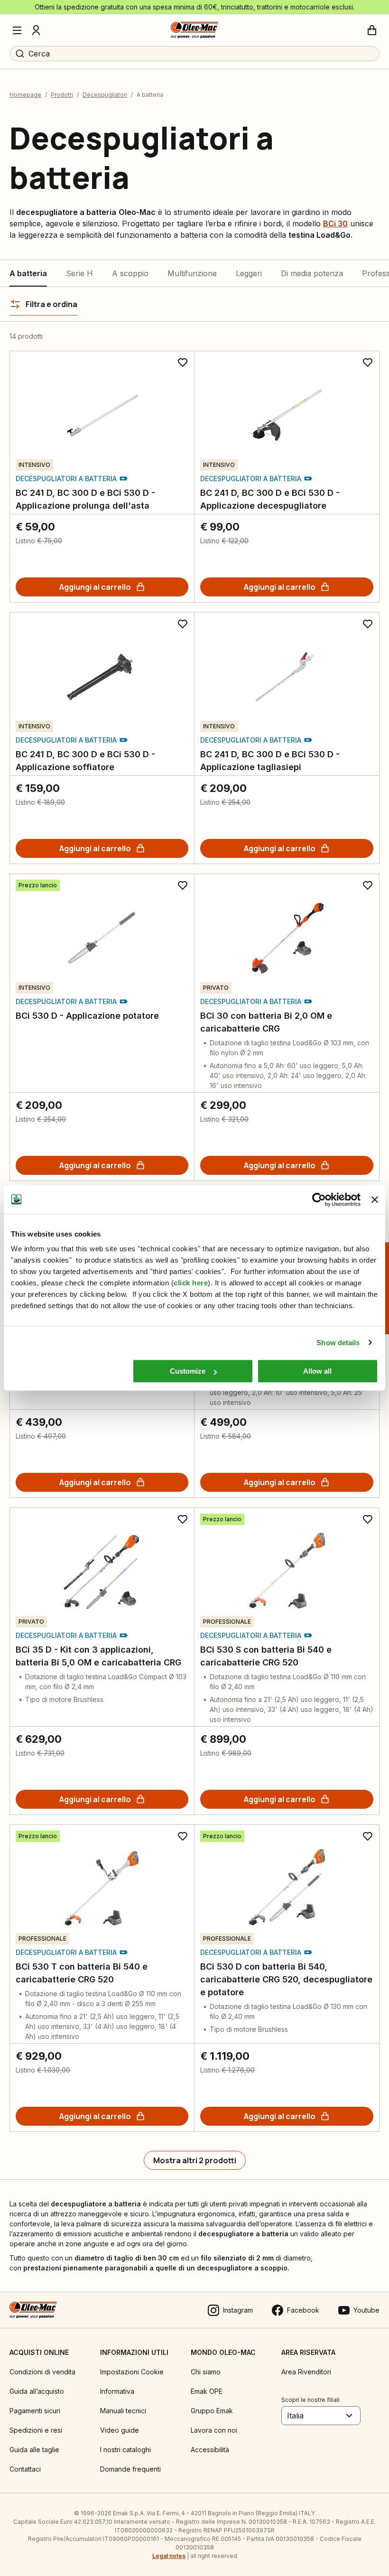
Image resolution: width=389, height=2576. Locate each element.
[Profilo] (36, 30)
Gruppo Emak (212, 2411)
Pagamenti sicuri (35, 2411)
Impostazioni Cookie (132, 2372)
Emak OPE (207, 2391)
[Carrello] (372, 30)
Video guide (120, 2430)
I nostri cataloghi (125, 2450)
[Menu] (17, 30)
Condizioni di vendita (42, 2372)
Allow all (317, 1371)
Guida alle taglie (34, 2450)
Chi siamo (206, 2372)
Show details (338, 1343)
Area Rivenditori (306, 2372)
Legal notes (169, 2556)
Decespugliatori (105, 95)
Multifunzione (192, 273)
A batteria (28, 273)
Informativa (117, 2391)
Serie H (79, 273)
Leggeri (249, 273)
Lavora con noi (214, 2430)
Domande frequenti (130, 2469)
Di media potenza (312, 273)
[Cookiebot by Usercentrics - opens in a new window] (319, 1200)
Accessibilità (210, 2450)
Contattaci (25, 2469)
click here (191, 1283)
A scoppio (130, 273)
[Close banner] (375, 1200)
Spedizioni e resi (36, 2430)
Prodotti (62, 95)
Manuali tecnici (123, 2411)
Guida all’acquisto (37, 2391)
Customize (188, 1371)
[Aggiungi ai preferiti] (183, 363)
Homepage (25, 95)
